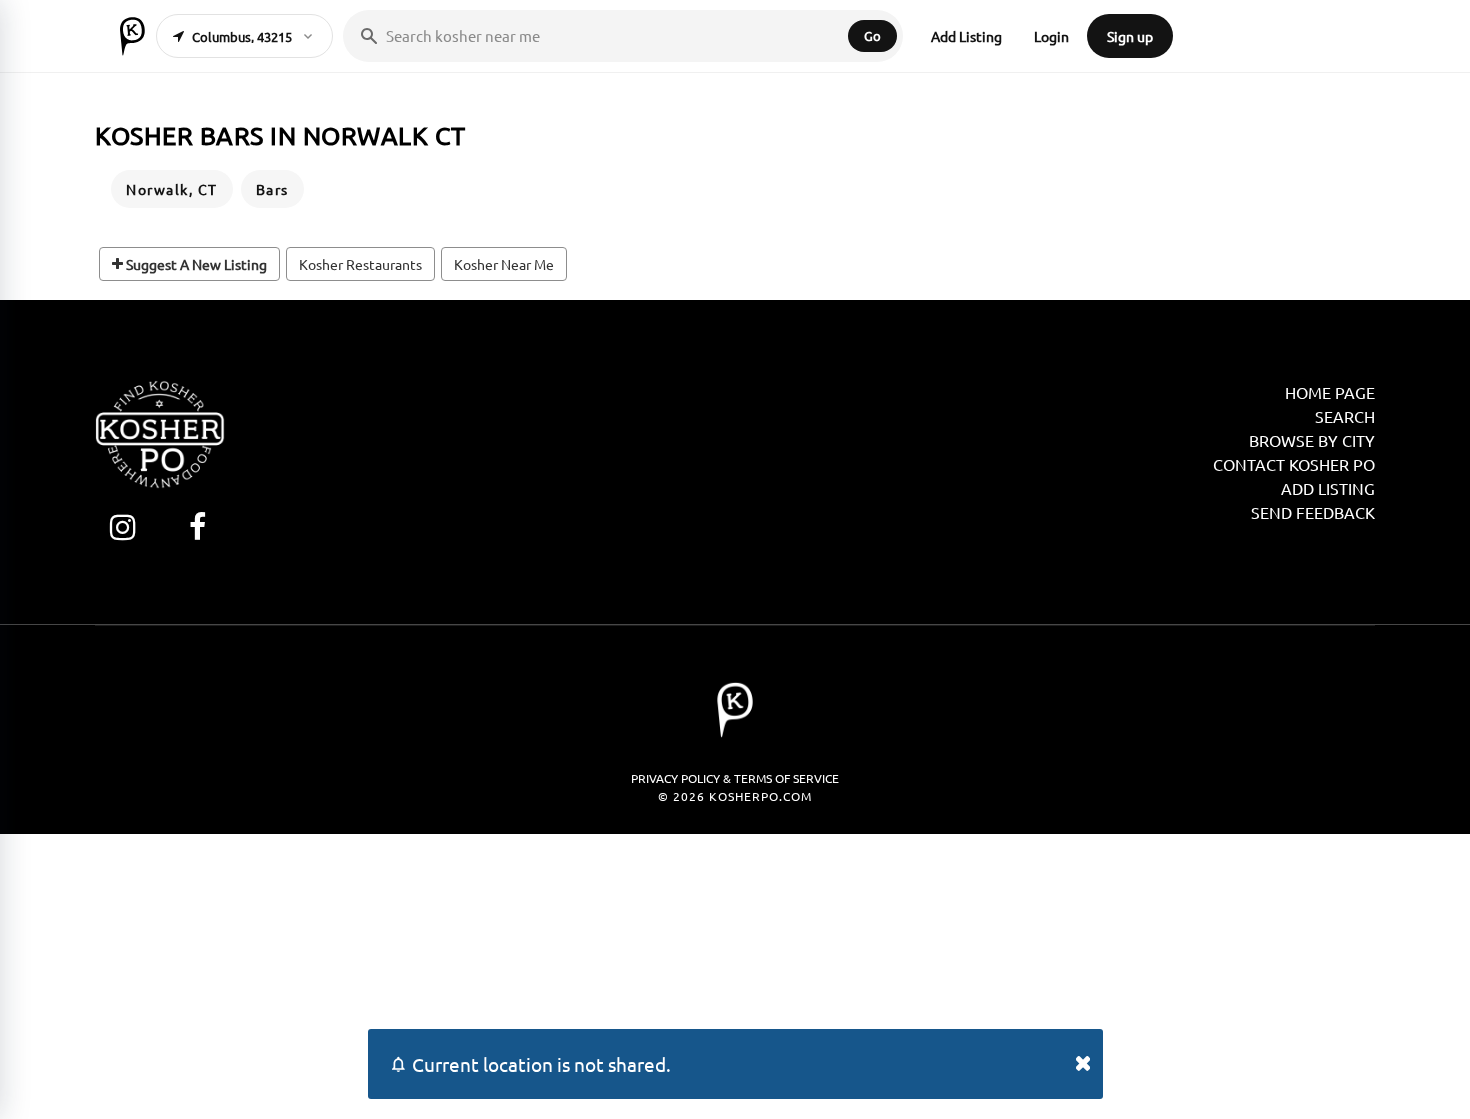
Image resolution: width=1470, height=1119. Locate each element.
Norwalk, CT (172, 189)
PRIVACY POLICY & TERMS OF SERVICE (735, 778)
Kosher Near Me (504, 264)
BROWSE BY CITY (1312, 440)
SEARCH (1345, 416)
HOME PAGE (1330, 392)
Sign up (1130, 36)
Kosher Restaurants (360, 264)
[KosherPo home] (132, 36)
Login (1051, 36)
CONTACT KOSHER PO (1294, 464)
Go (872, 35)
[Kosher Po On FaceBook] (197, 526)
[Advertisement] (735, 974)
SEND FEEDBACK (1313, 512)
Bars (272, 189)
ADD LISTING (1328, 488)
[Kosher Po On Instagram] (122, 526)
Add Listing (966, 36)
